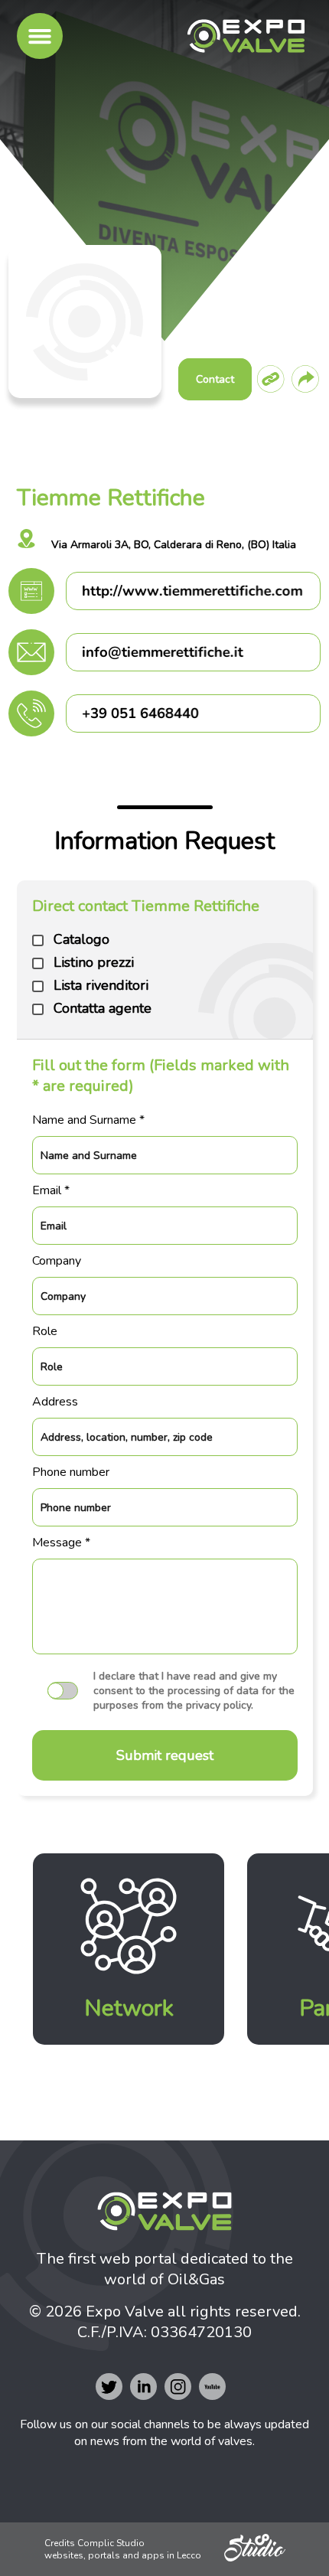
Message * (61, 1543)
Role (45, 1331)
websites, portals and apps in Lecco (123, 2555)
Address (55, 1402)
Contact (215, 379)
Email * (51, 1190)
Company (57, 1261)
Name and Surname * (88, 1120)
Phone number (71, 1472)
